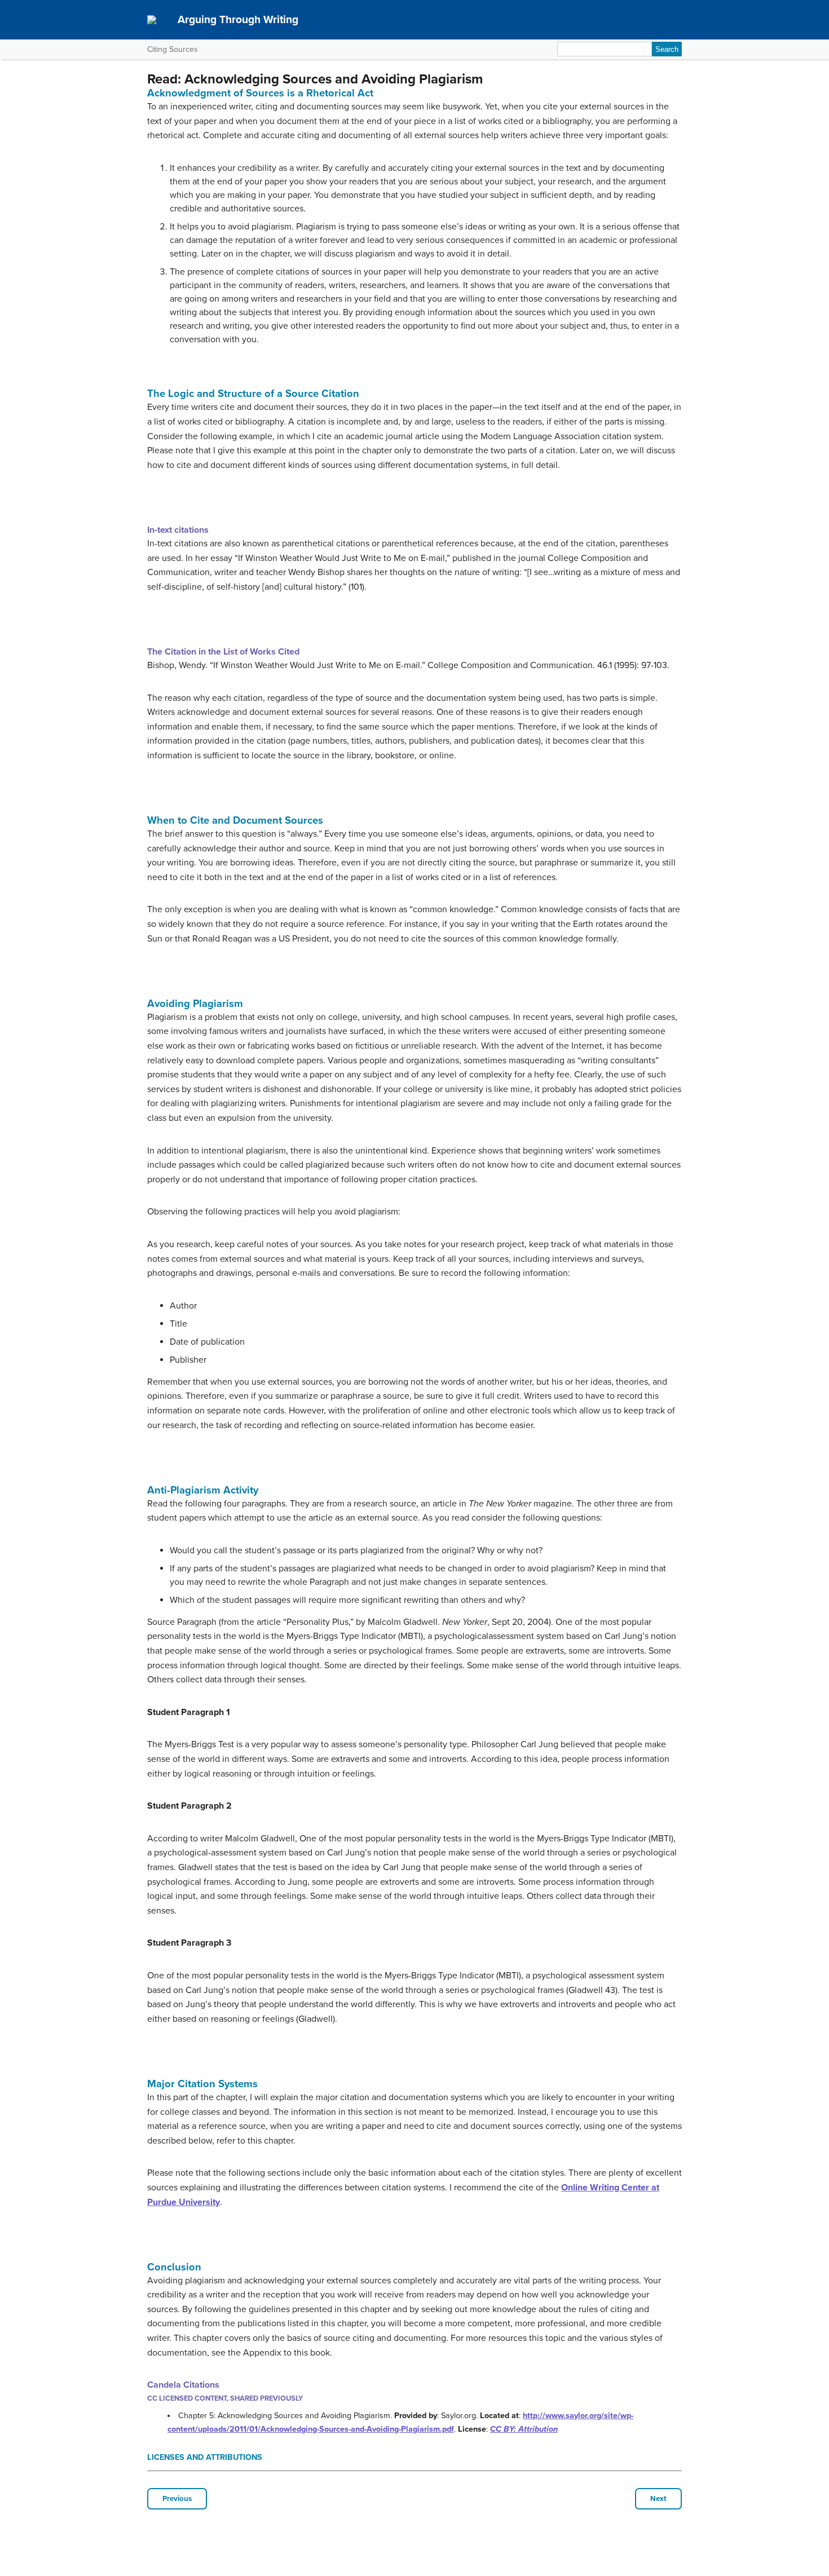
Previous (177, 2499)
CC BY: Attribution (524, 2429)
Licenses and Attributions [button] (205, 2457)
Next (658, 2499)
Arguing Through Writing (238, 19)
